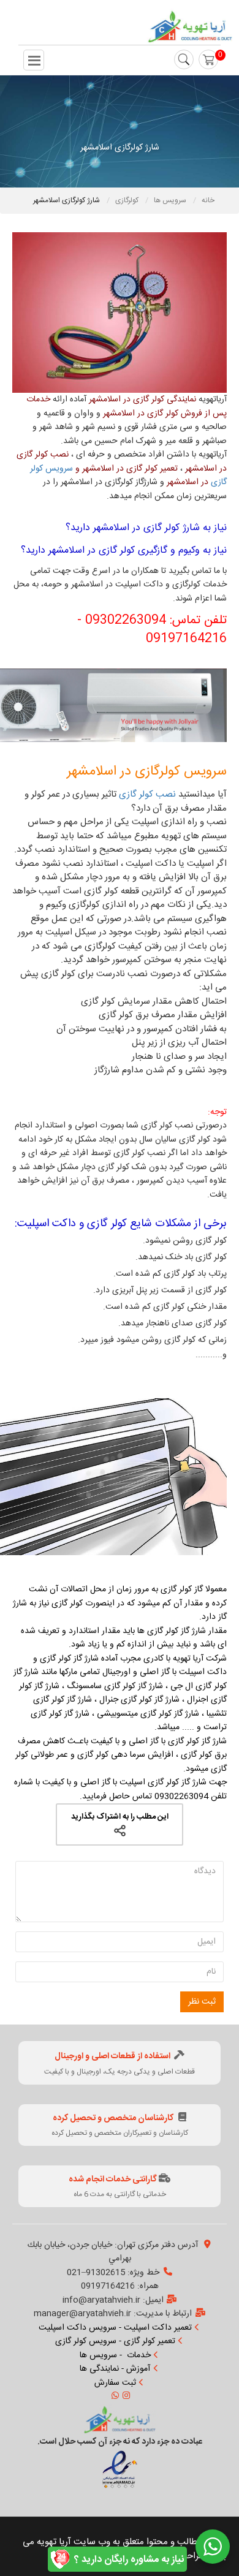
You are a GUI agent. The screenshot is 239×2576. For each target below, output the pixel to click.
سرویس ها (171, 200)
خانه (208, 200)
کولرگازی (128, 200)
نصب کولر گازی (147, 794)
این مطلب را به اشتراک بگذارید (120, 1817)
